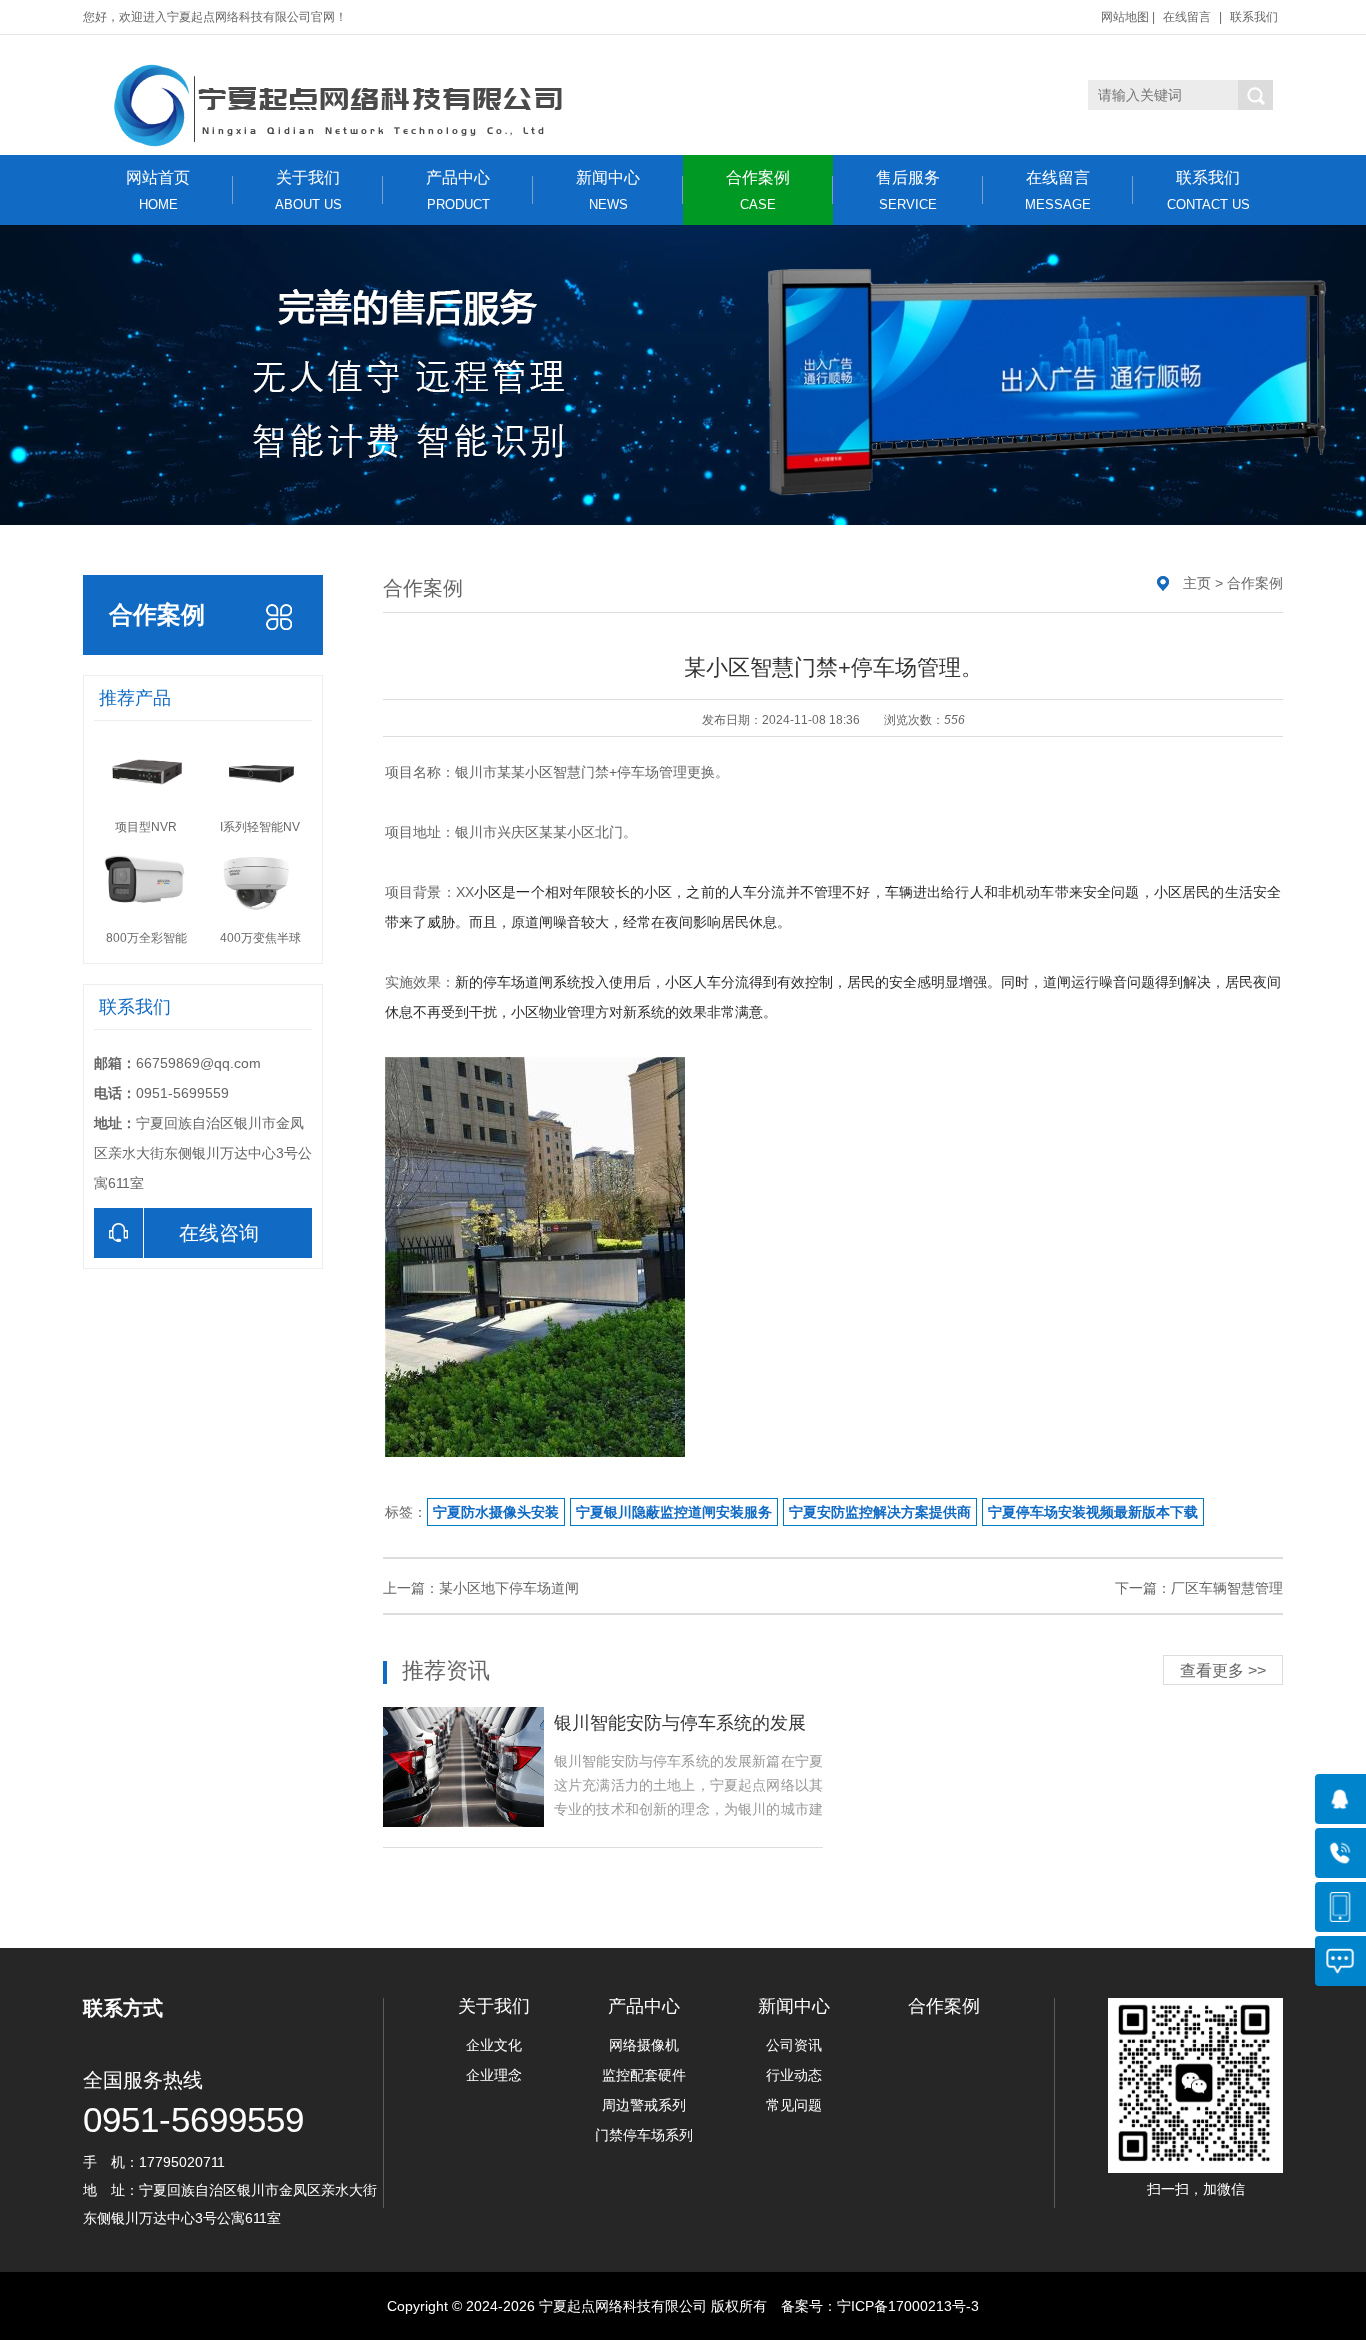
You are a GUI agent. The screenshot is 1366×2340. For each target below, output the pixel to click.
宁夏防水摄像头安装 (496, 1512)
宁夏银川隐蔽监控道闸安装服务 (674, 1512)
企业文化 (494, 2045)
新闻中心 (608, 190)
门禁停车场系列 (644, 2135)
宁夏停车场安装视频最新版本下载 (1093, 1512)
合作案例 (758, 190)
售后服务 (908, 190)
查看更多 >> (1223, 1670)
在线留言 (1187, 17)
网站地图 (1125, 17)
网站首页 (158, 190)
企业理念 (494, 2075)
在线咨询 (219, 1233)
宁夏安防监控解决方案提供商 (880, 1512)
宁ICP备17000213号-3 (908, 2306)
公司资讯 (794, 2045)
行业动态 (794, 2075)
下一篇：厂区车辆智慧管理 (1199, 1588)
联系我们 (1254, 17)
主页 (1197, 583)
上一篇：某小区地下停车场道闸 (481, 1588)
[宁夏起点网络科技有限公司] (333, 105)
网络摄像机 (644, 2045)
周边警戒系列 (644, 2105)
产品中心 (458, 190)
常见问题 (794, 2105)
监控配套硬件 (644, 2075)
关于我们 (308, 190)
